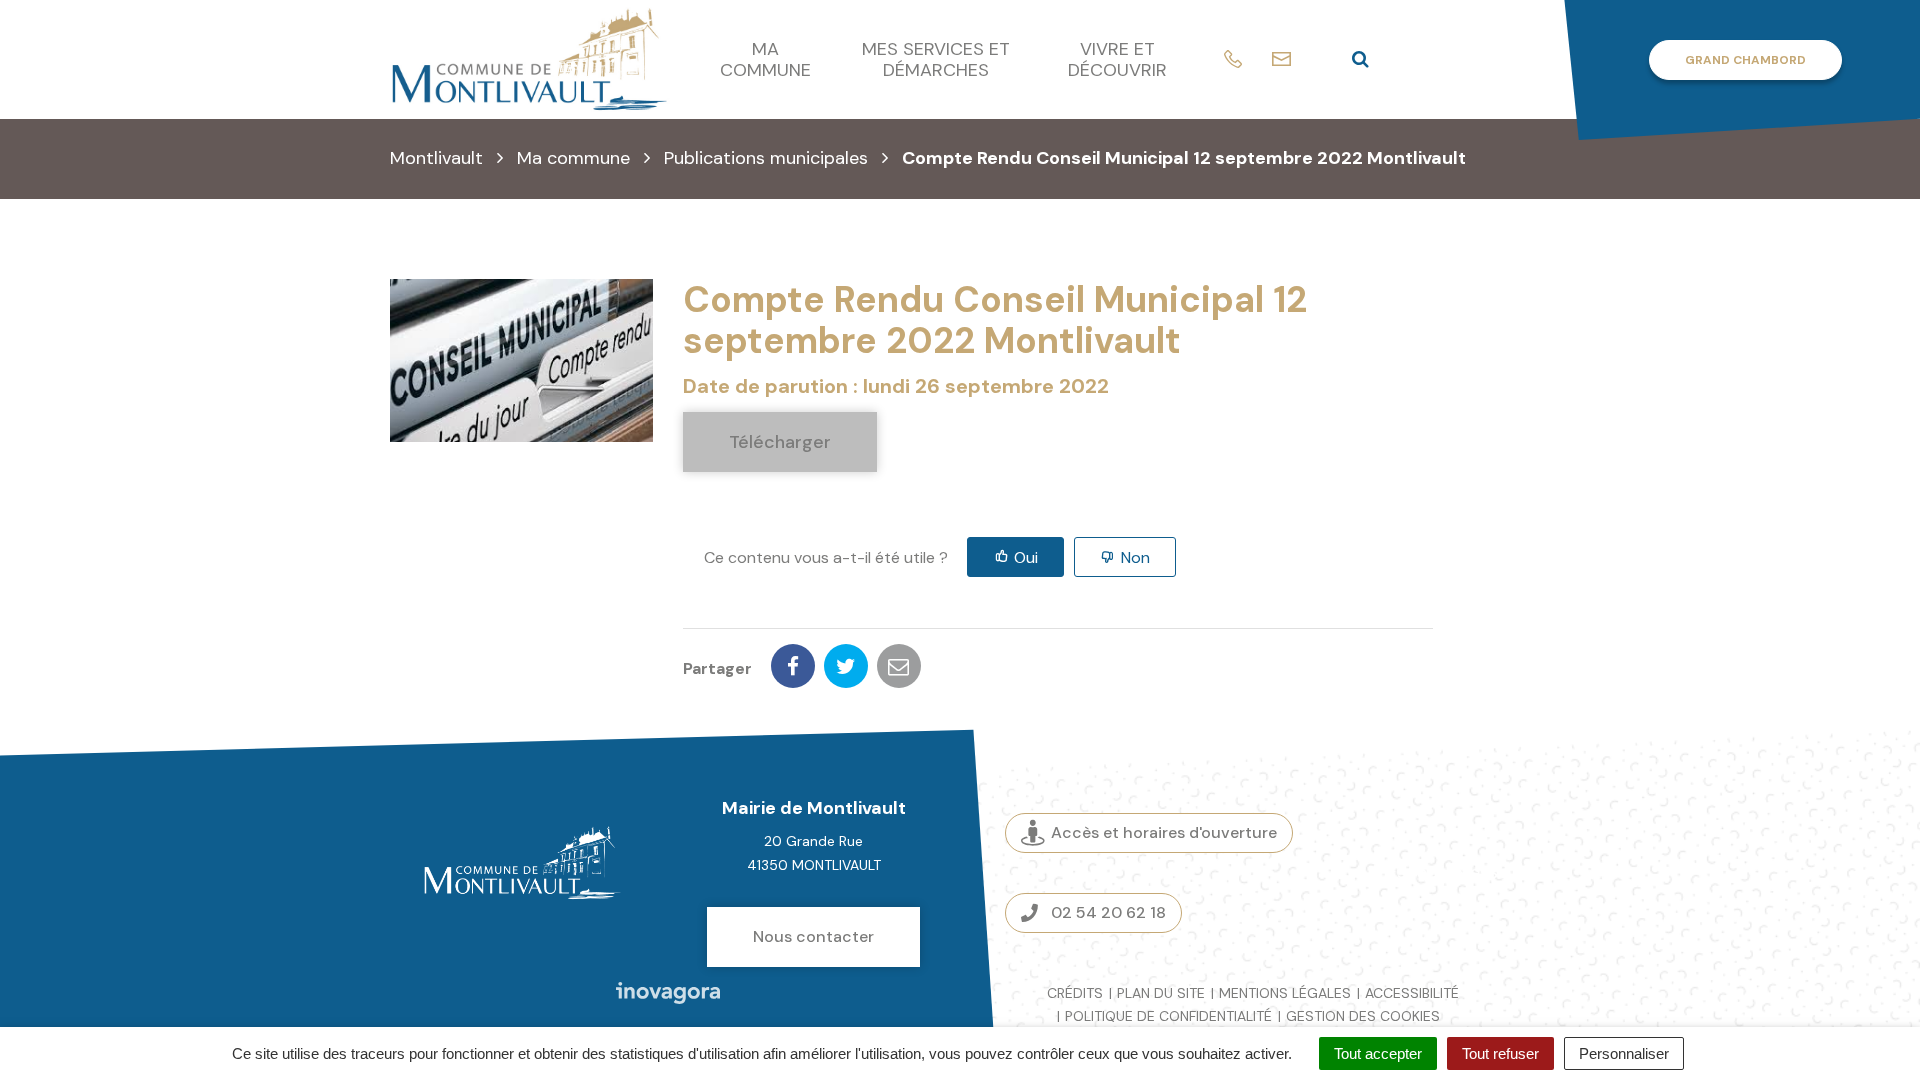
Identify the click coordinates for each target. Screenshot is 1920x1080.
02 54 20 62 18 (1108, 912)
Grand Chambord (1745, 60)
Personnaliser (1624, 1053)
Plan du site (1161, 993)
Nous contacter (813, 936)
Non (1135, 557)
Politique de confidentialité (1168, 1016)
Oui (1026, 557)
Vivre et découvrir (1117, 59)
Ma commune (765, 59)
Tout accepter (1378, 1053)
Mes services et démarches (936, 59)
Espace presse (1447, 872)
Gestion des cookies (1363, 1016)
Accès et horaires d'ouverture (1164, 832)
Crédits (1075, 993)
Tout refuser (1500, 1053)
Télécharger (780, 442)
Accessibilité (1412, 993)
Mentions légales (1285, 993)
